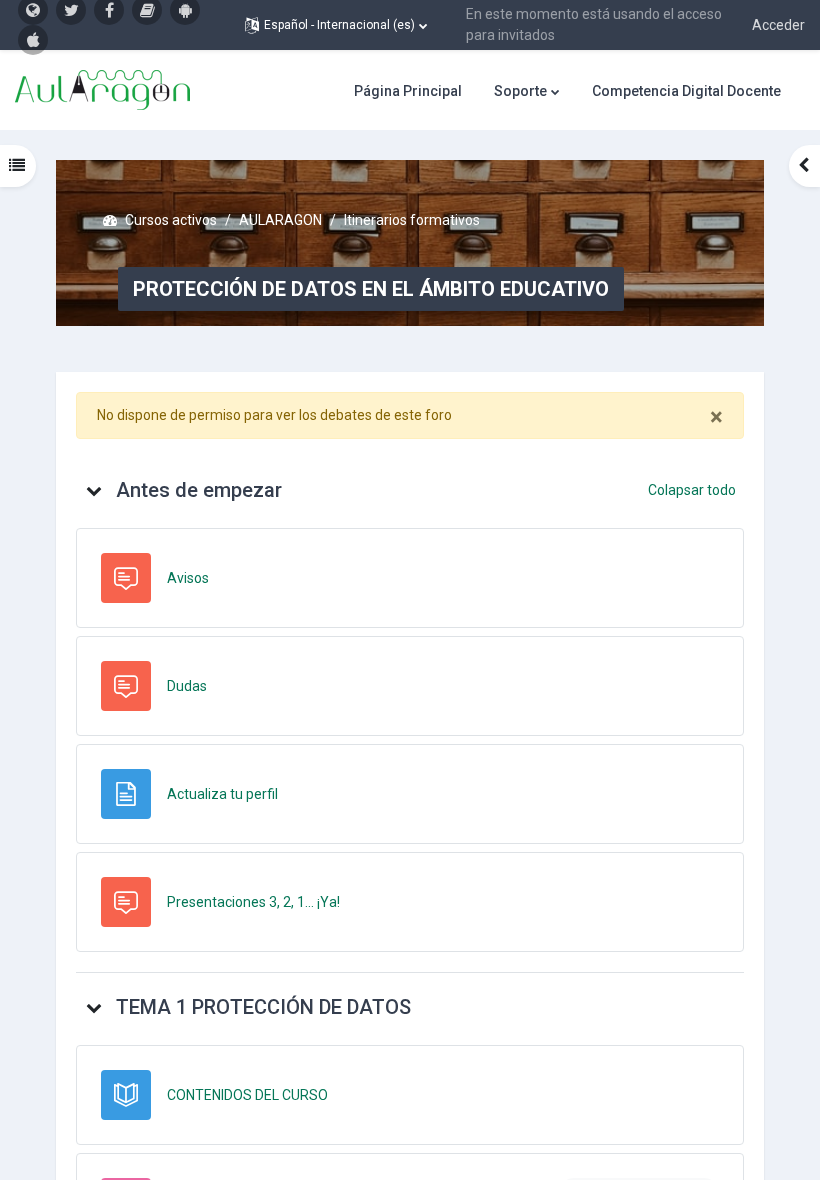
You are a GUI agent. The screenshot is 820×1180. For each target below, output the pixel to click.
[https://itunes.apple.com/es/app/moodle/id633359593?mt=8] (33, 40)
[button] (336, 25)
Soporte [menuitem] (520, 91)
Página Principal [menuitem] (408, 91)
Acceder (778, 25)
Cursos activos (171, 220)
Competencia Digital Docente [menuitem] (686, 91)
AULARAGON (280, 220)
